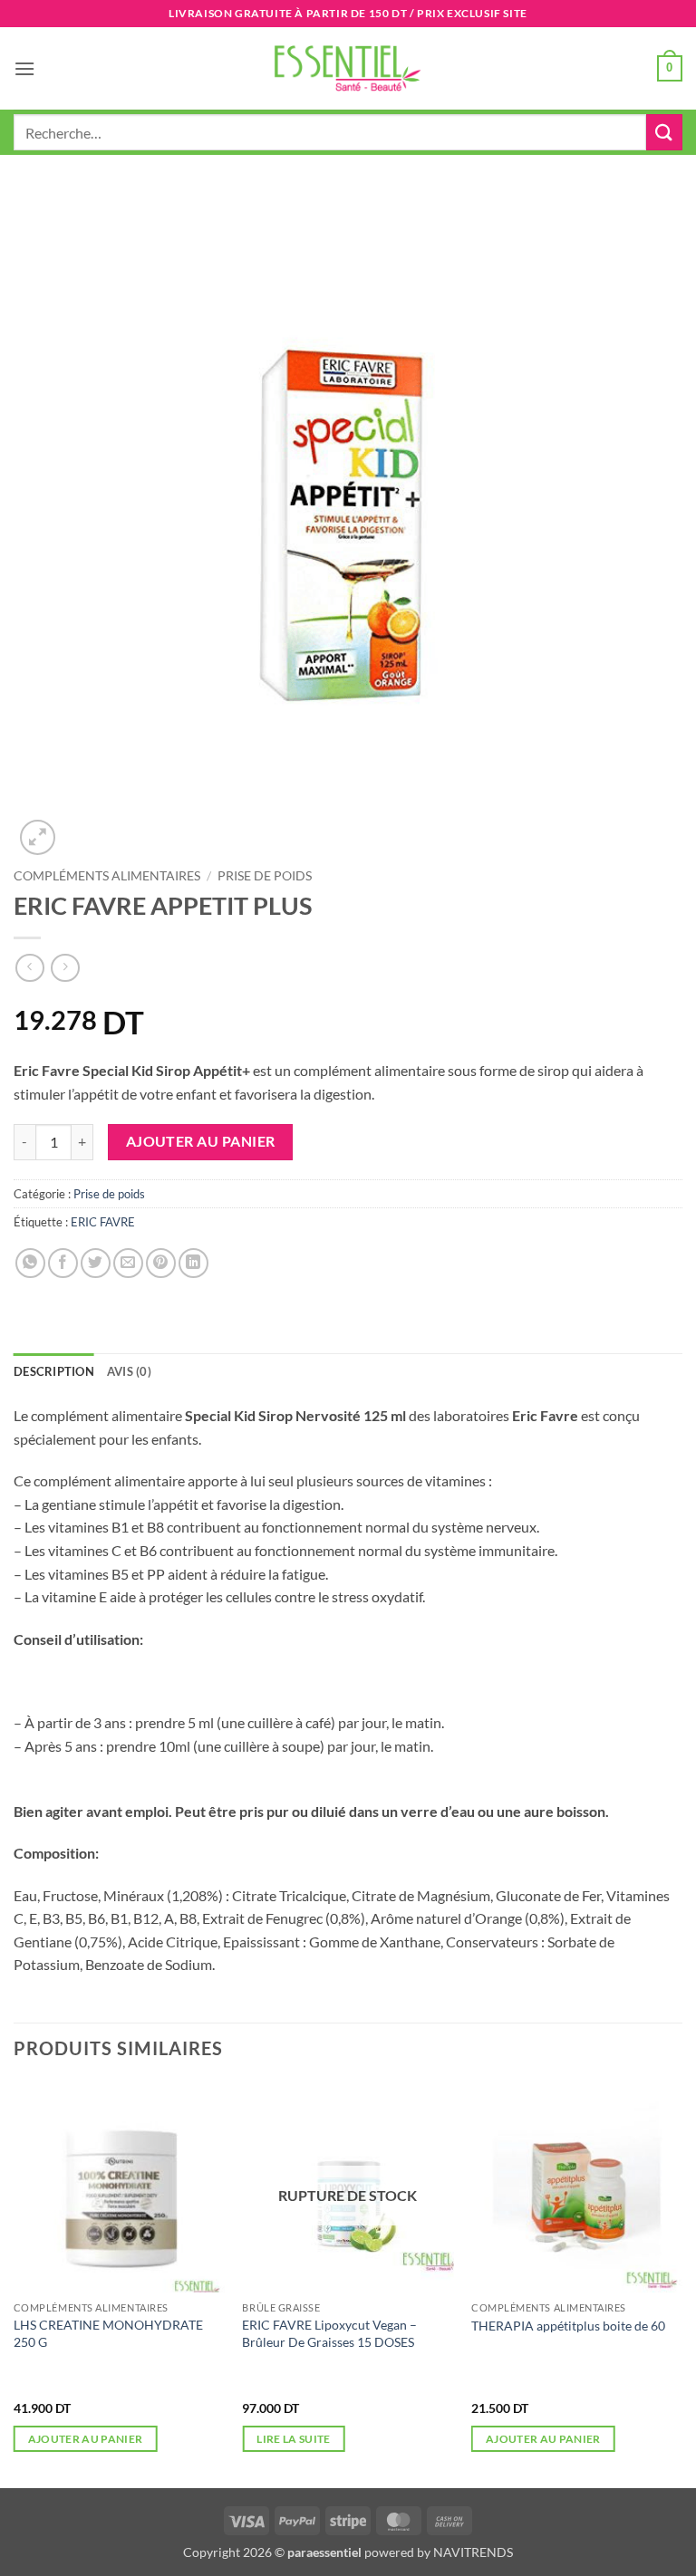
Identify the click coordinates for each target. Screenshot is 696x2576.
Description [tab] (54, 1371)
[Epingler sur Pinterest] (161, 1263)
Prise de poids (265, 876)
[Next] (681, 2283)
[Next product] (29, 968)
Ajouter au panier (201, 1141)
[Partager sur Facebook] (63, 1263)
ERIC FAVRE (103, 1222)
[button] (24, 68)
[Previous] (14, 2283)
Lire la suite (294, 2439)
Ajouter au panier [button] (86, 2439)
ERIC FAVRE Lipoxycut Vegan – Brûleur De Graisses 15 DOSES (329, 2333)
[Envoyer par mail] (128, 1263)
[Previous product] (65, 968)
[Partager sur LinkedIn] (193, 1263)
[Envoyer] (664, 132)
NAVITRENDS (473, 2552)
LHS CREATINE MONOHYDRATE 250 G (108, 2333)
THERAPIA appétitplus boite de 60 (568, 2326)
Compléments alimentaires (107, 876)
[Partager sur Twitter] (96, 1263)
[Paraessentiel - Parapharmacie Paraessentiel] (348, 68)
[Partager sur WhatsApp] (30, 1263)
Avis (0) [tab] (129, 1371)
